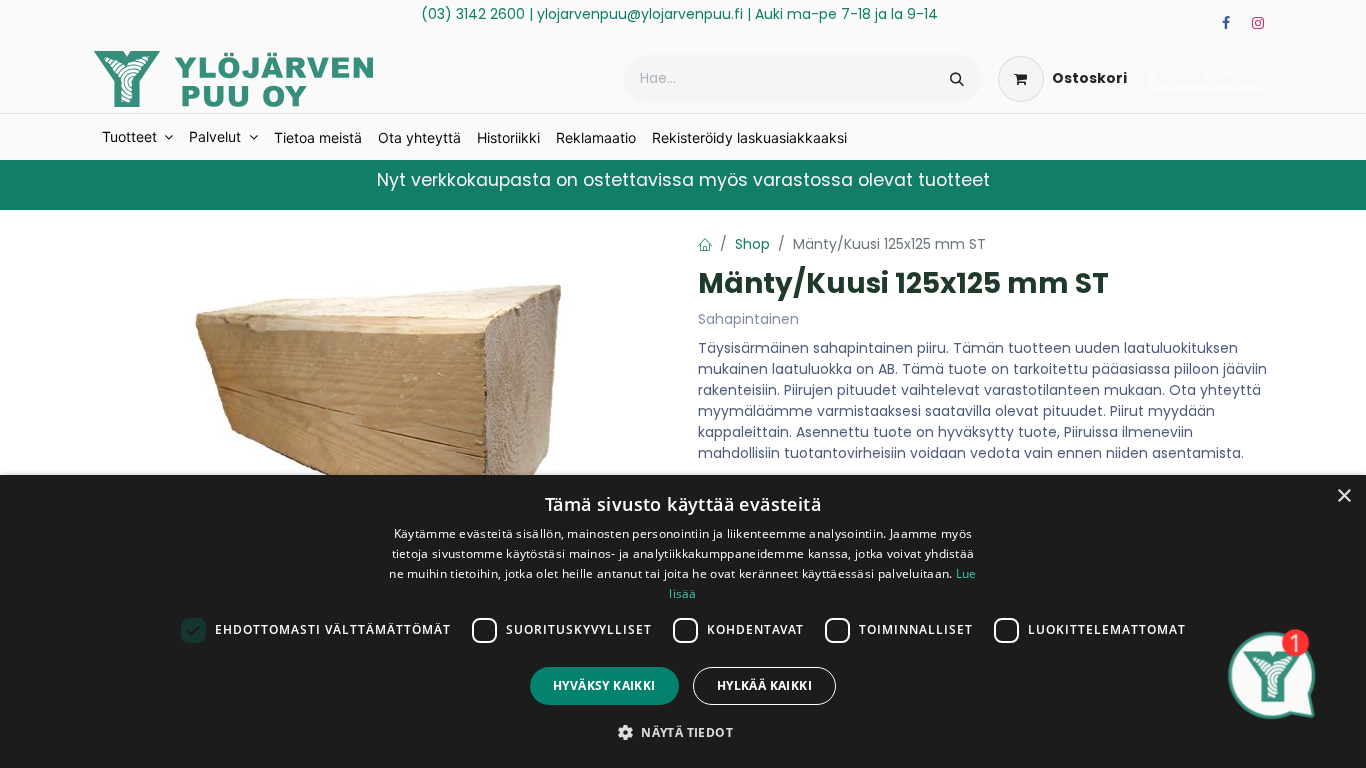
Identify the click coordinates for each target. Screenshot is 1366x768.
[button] (683, 732)
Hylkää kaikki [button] (764, 685)
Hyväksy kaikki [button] (604, 685)
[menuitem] (138, 137)
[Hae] (957, 79)
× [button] (1343, 496)
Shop (752, 244)
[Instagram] (1258, 23)
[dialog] (683, 621)
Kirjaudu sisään (1208, 78)
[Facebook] (1226, 23)
